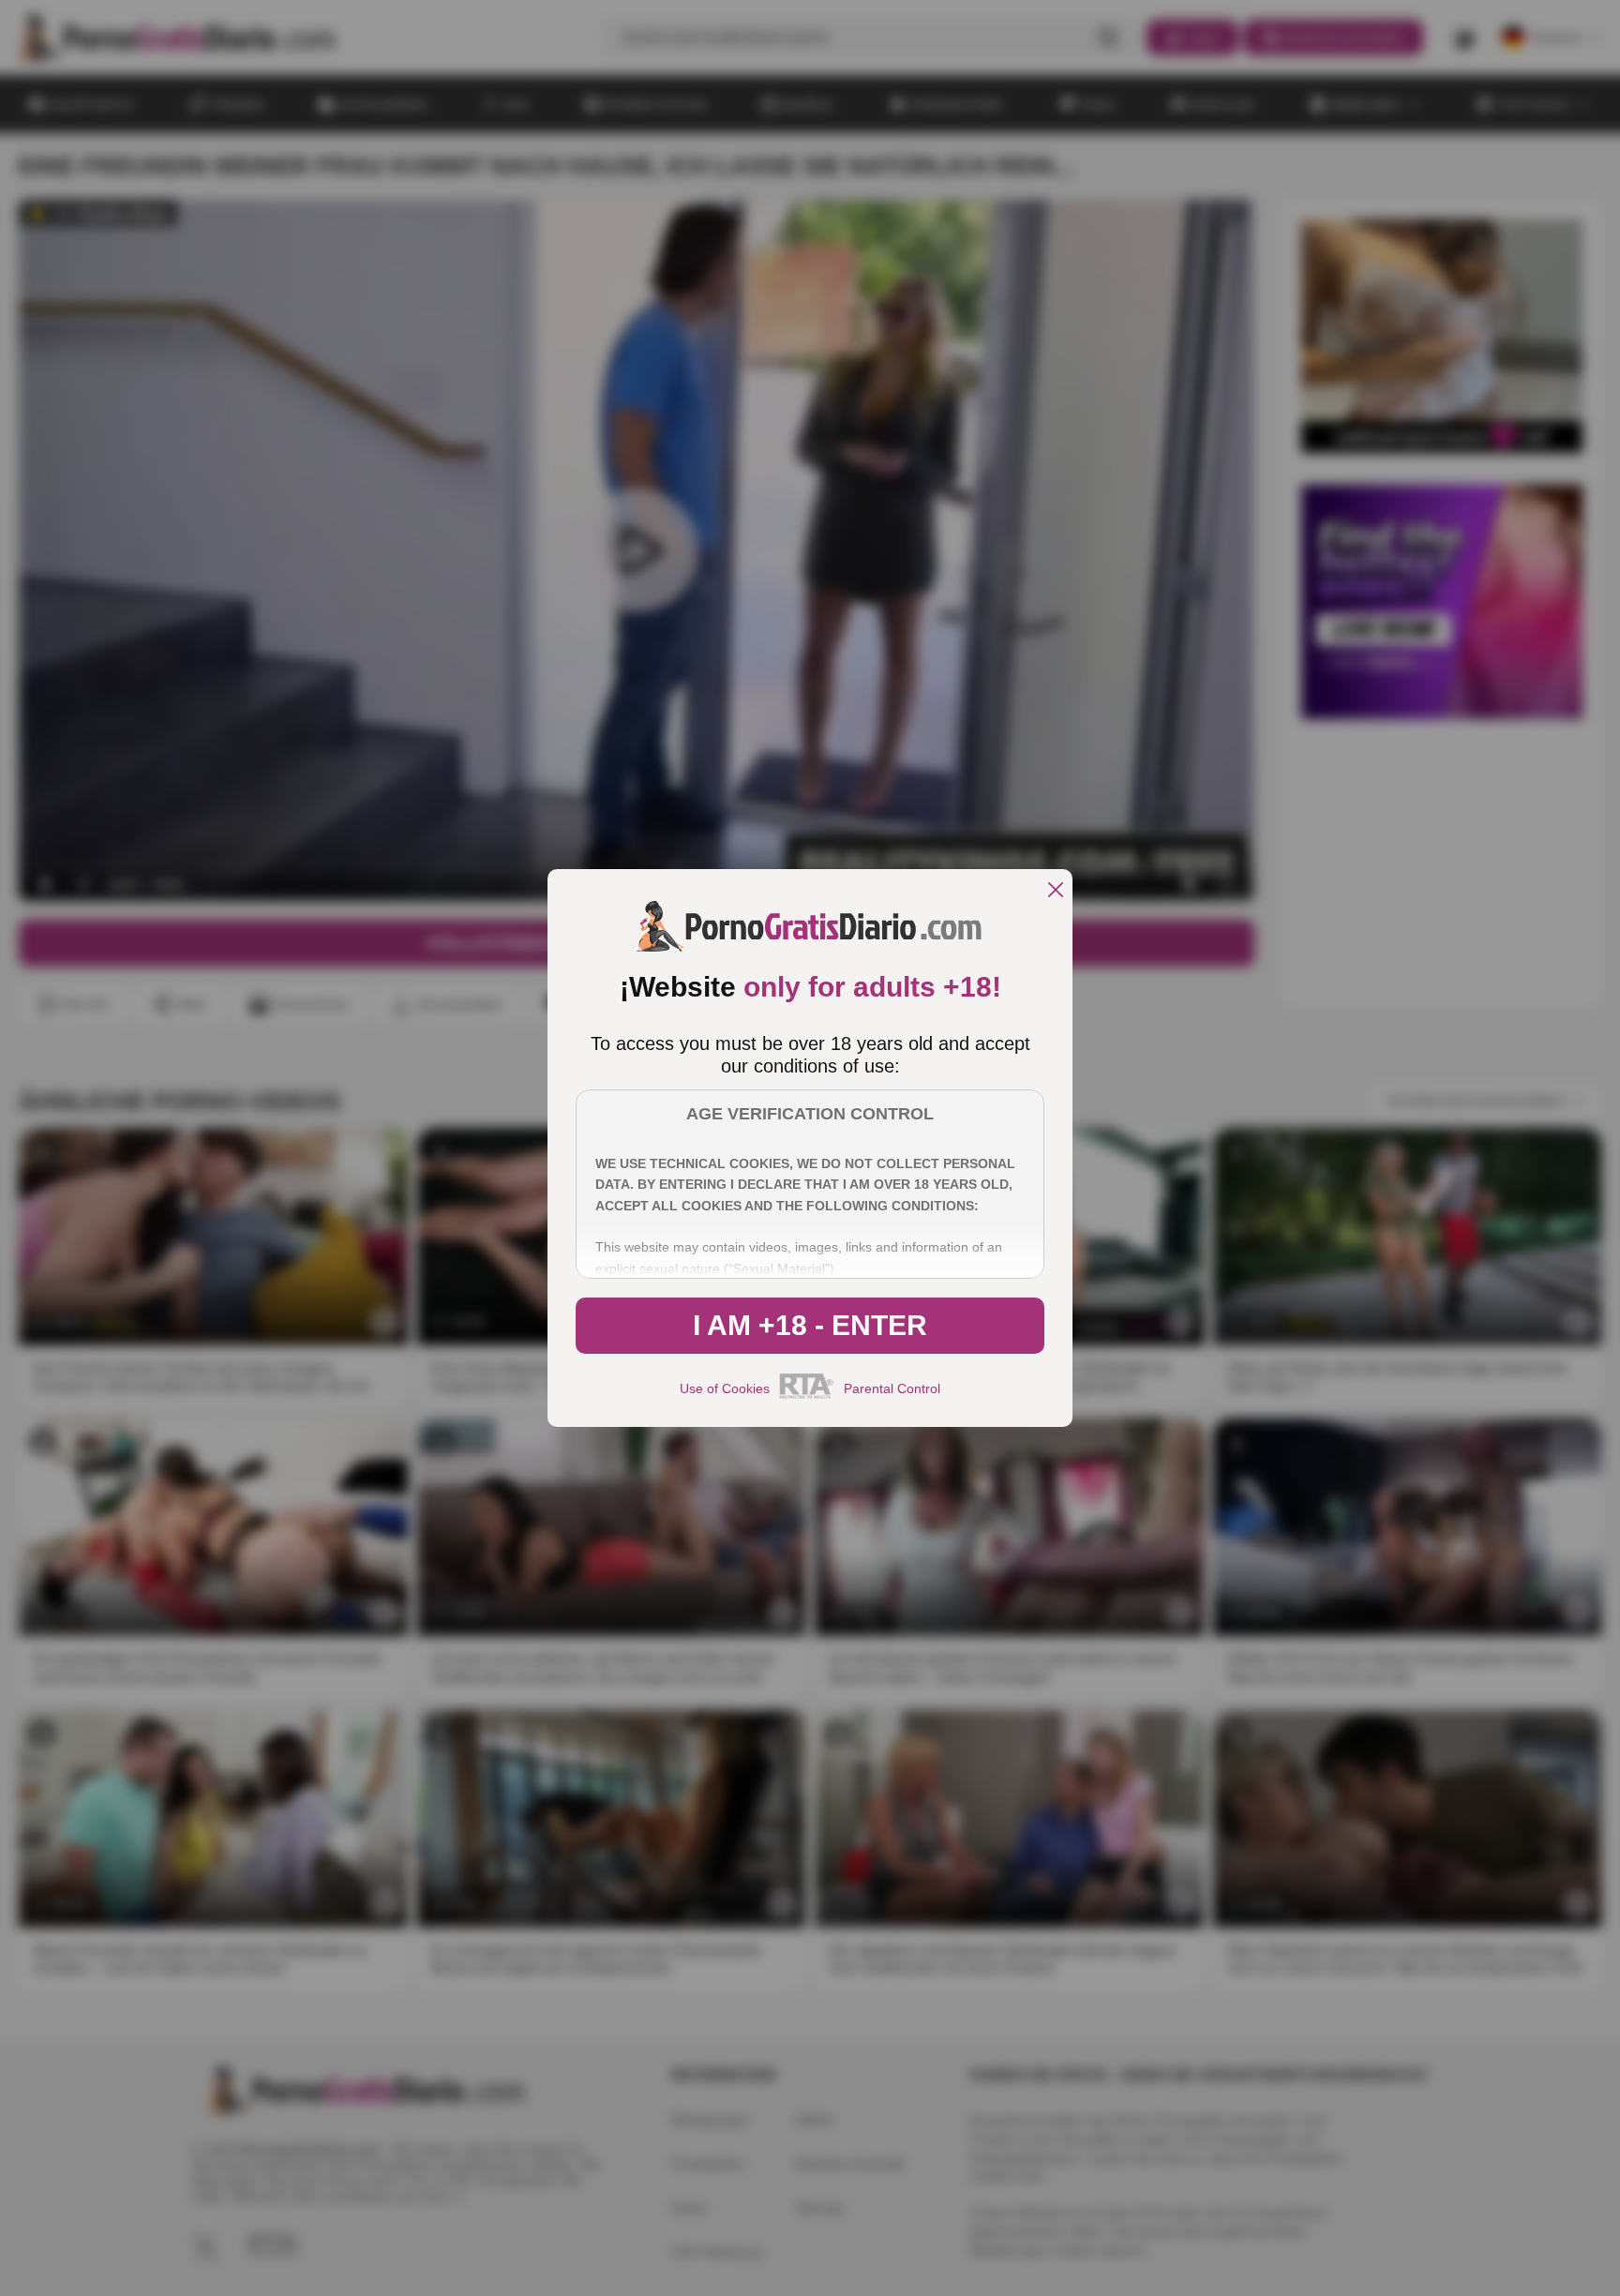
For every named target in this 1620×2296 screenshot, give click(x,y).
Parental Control (892, 1388)
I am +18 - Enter (810, 1325)
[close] (1056, 891)
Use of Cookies (725, 1388)
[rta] (807, 1396)
